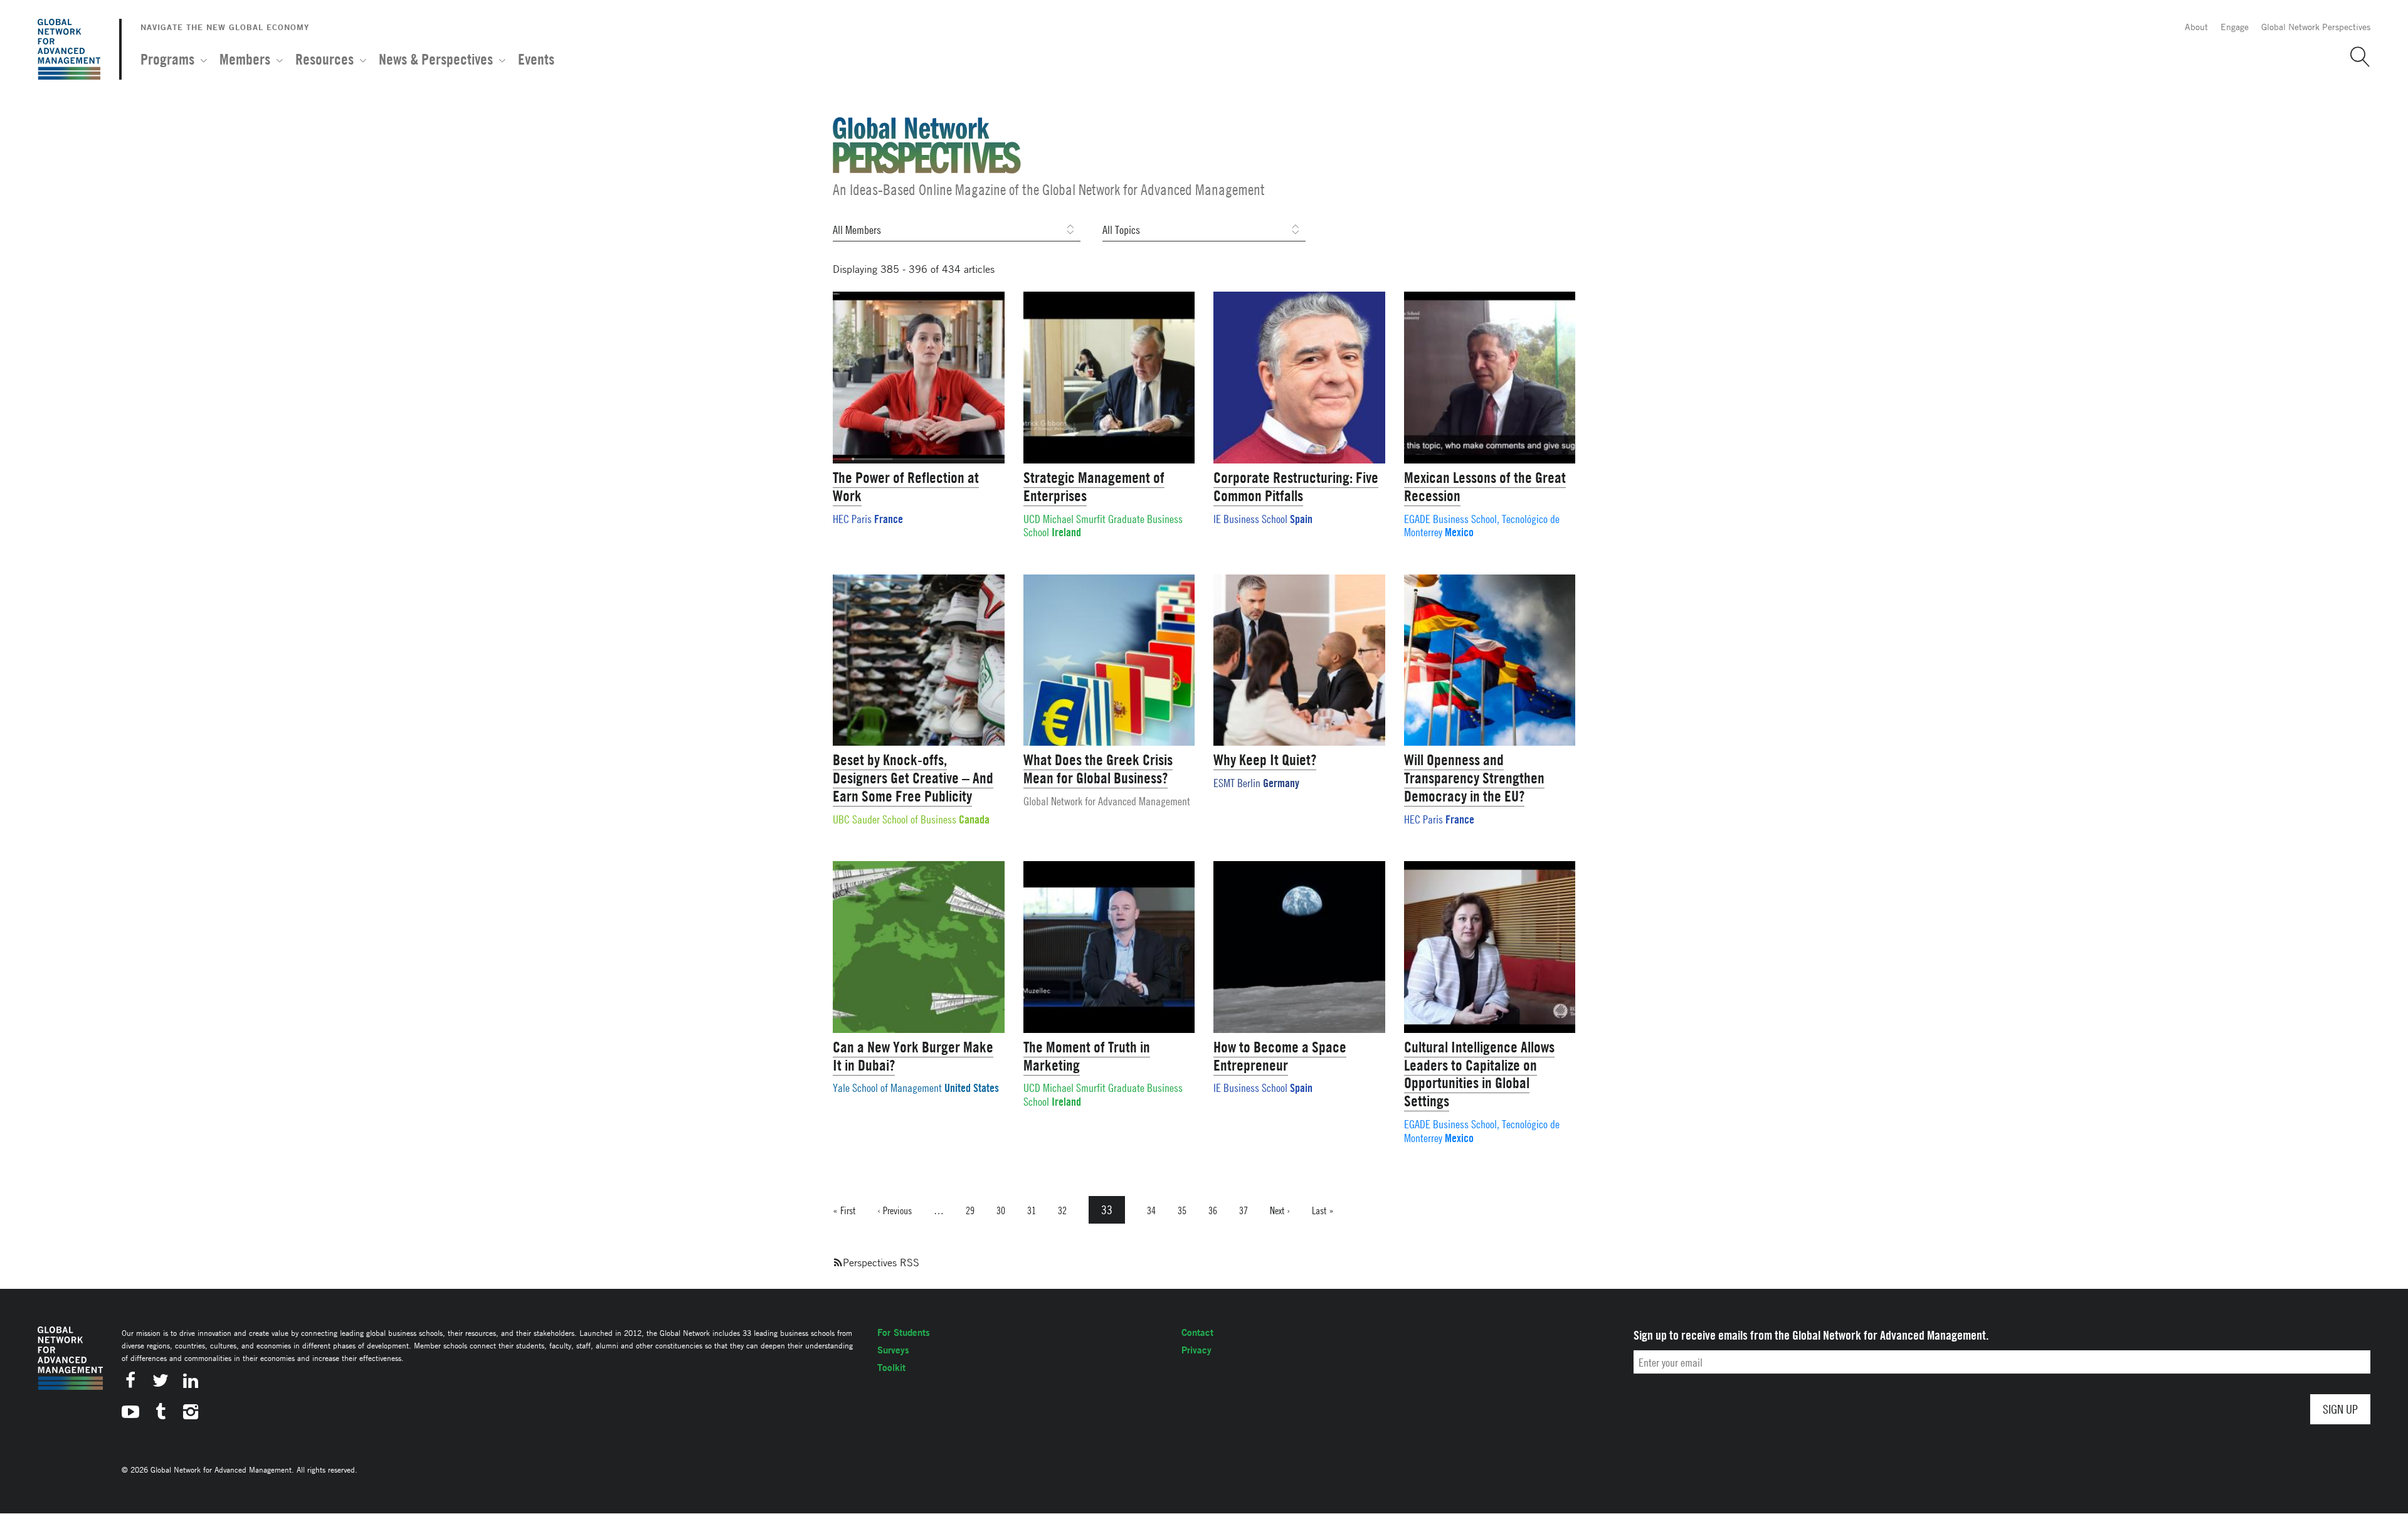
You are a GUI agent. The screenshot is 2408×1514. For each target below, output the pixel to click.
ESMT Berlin (1237, 783)
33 (1113, 1210)
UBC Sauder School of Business (895, 819)
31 (1032, 1210)
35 (1182, 1210)
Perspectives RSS (881, 1263)
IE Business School (1250, 519)
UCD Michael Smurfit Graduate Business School (1103, 526)
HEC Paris (852, 519)
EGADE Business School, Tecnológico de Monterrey (1482, 526)
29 (970, 1210)
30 (1001, 1210)
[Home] (69, 49)
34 (1151, 1210)
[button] (2355, 57)
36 (1213, 1210)
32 (1062, 1210)
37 (1244, 1210)
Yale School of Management (887, 1088)
